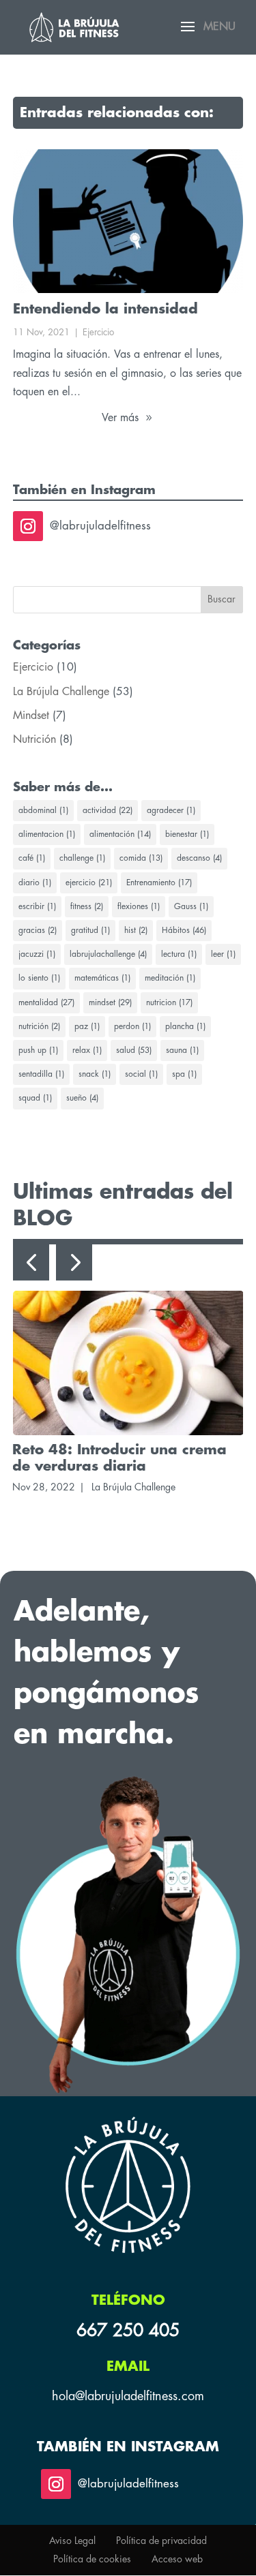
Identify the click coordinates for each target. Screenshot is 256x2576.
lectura (179, 954)
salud (134, 1050)
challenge (82, 858)
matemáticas (102, 978)
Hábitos (184, 930)
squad (35, 1098)
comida (141, 858)
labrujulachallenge (108, 954)
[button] (31, 1262)
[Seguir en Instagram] (28, 526)
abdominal (43, 810)
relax (87, 1050)
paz (87, 1026)
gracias (38, 930)
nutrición (39, 1026)
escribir (37, 906)
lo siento (39, 978)
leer (223, 954)
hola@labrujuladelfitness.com (128, 2396)
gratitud (90, 930)
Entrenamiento (159, 883)
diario (35, 883)
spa (184, 1074)
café (32, 858)
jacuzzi (37, 954)
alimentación (120, 834)
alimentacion (47, 834)
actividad (108, 810)
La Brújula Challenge (61, 692)
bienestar (187, 834)
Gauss (191, 906)
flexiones (139, 906)
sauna (182, 1050)
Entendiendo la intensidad (105, 309)
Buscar (222, 599)
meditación (170, 978)
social (141, 1074)
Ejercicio (98, 332)
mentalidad (46, 1002)
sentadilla (41, 1074)
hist (136, 930)
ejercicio (89, 883)
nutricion (169, 1002)
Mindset (31, 716)
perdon (132, 1026)
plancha (185, 1026)
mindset (110, 1002)
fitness (87, 906)
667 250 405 (128, 2330)
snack (95, 1074)
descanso (199, 858)
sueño (82, 1098)
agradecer (171, 810)
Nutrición (34, 739)
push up (38, 1050)
